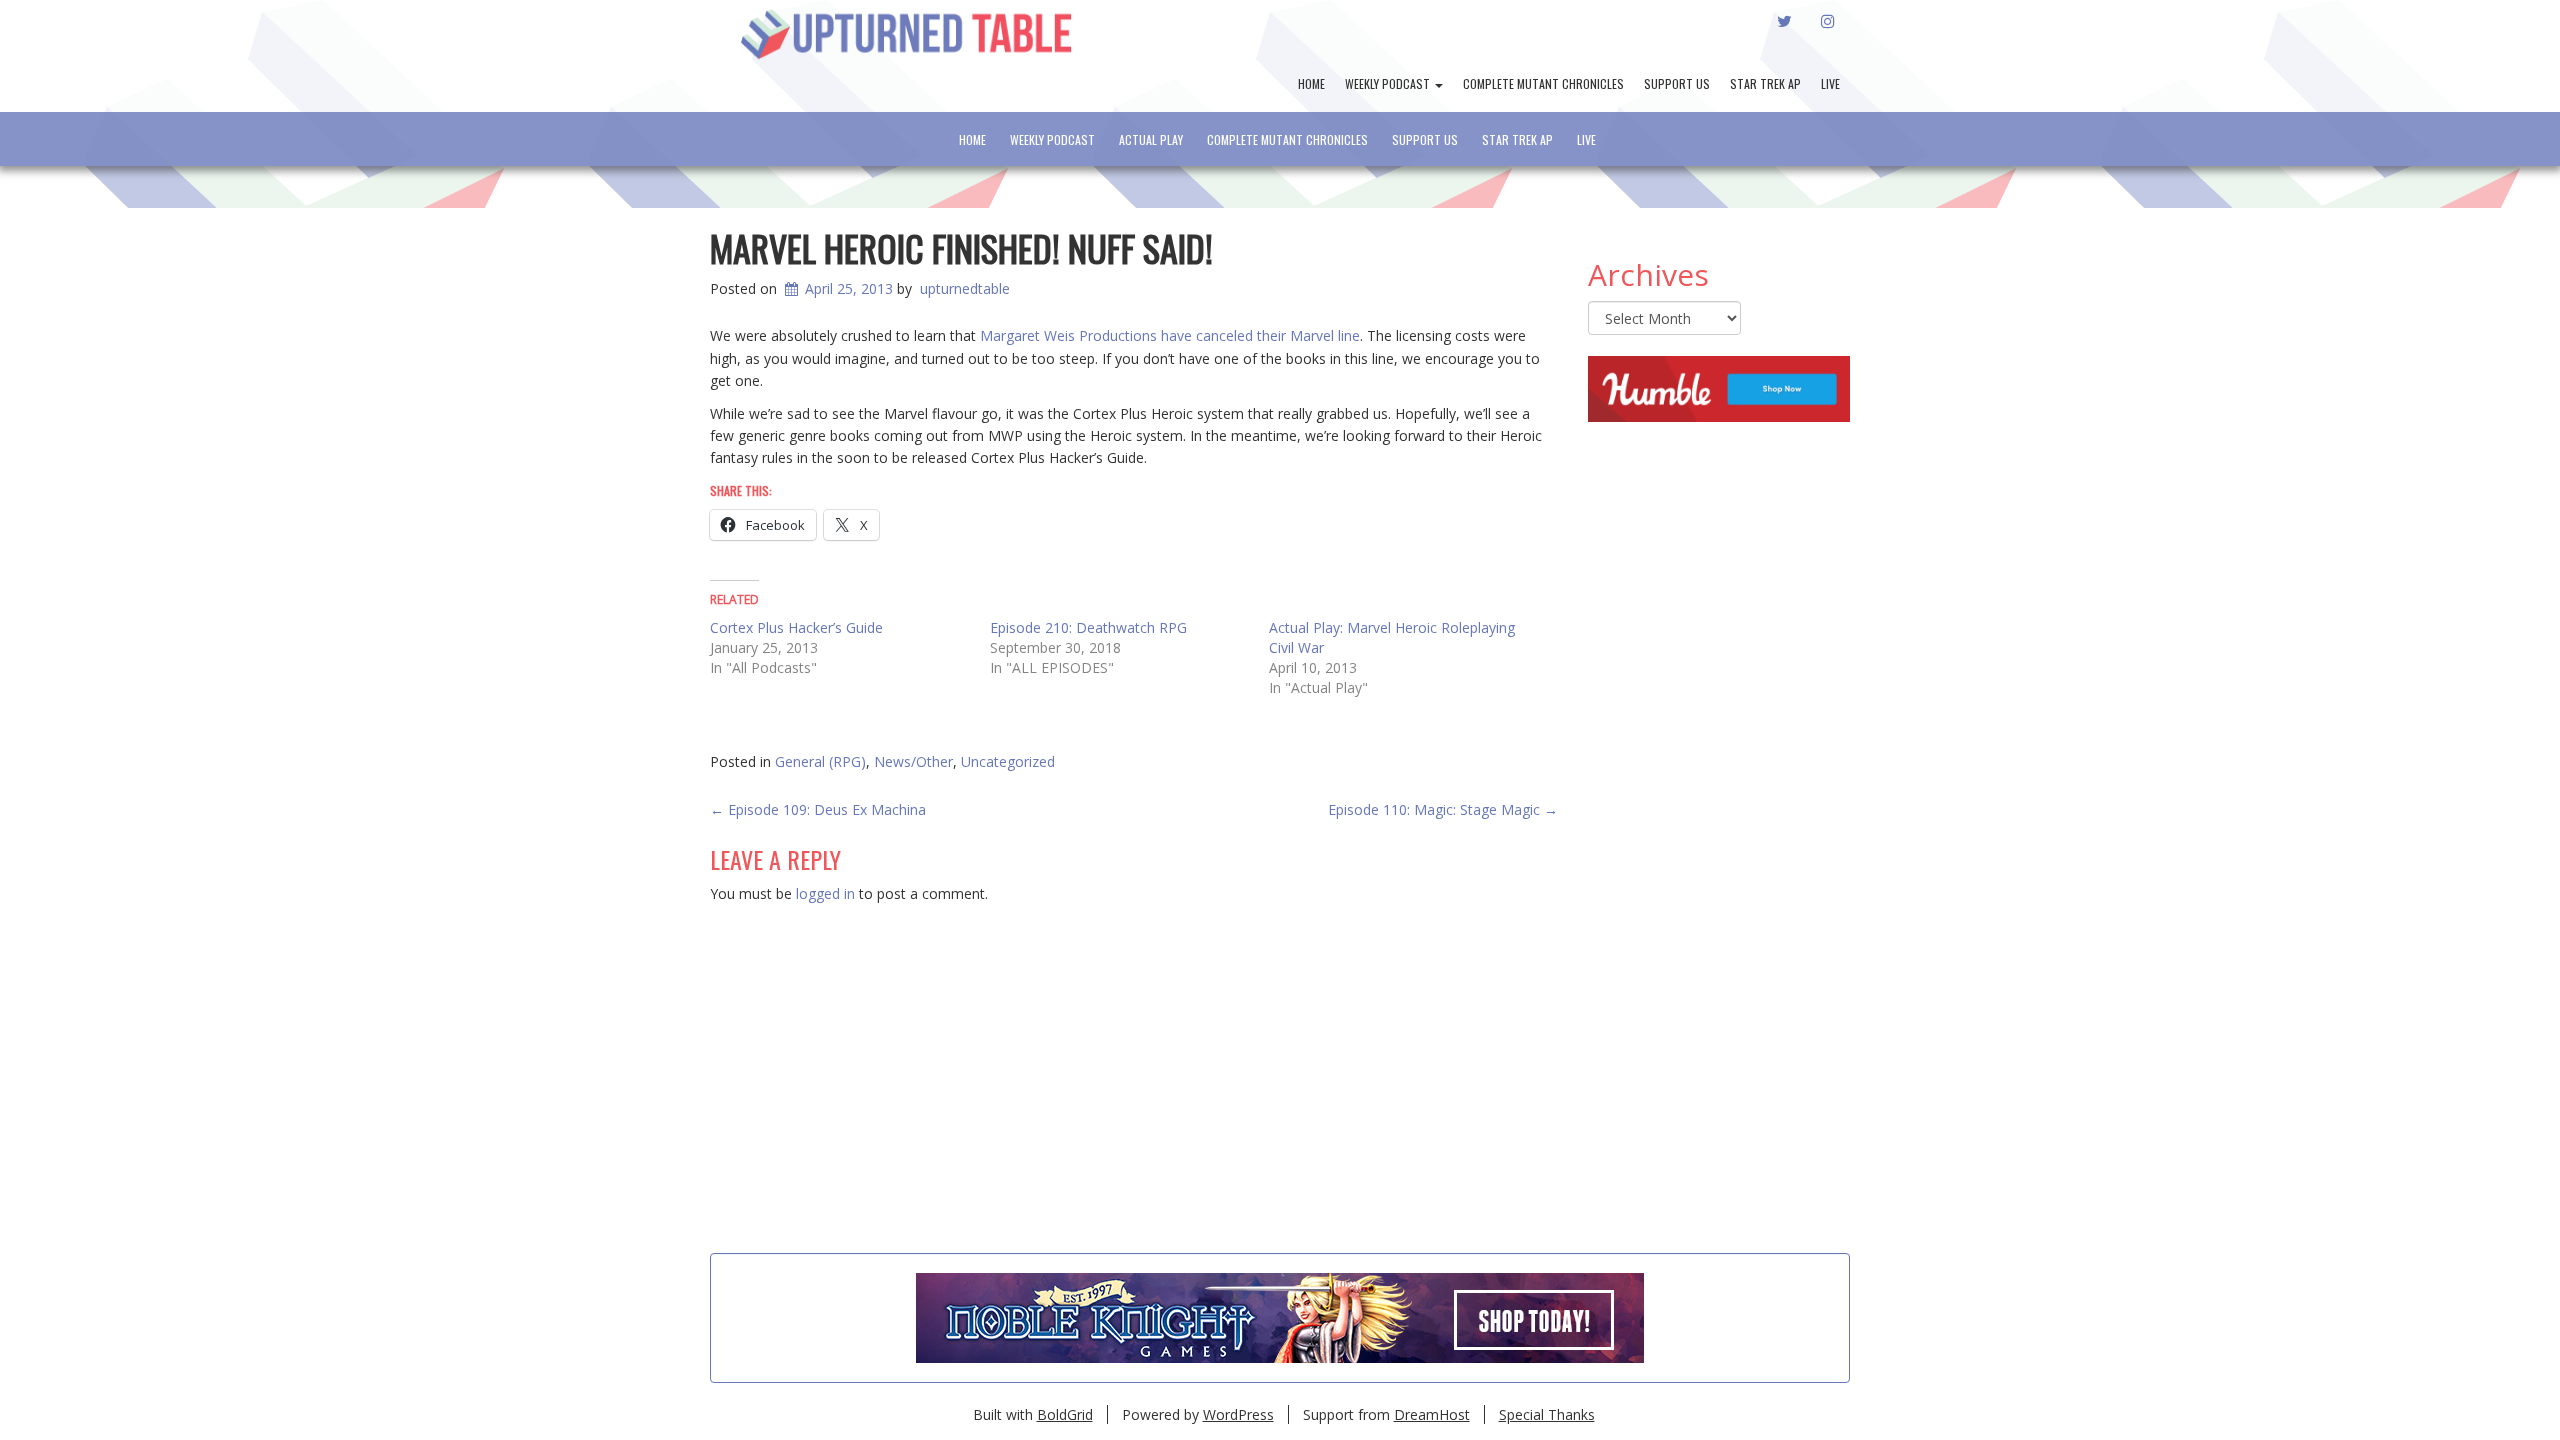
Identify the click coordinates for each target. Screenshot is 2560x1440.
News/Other (913, 761)
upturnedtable (965, 288)
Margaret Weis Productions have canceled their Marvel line (1170, 335)
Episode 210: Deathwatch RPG (1088, 627)
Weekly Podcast (1389, 83)
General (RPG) (820, 761)
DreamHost (1432, 1414)
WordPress (1238, 1414)
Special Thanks (1547, 1414)
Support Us (1677, 83)
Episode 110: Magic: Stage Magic (1443, 809)
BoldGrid (1065, 1414)
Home (1311, 83)
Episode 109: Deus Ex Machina (818, 809)
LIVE (1830, 83)
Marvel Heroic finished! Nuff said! (961, 247)
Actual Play (1151, 139)
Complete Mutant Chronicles (1543, 83)
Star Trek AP (1765, 83)
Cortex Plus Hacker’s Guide (796, 627)
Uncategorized (1008, 761)
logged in (825, 893)
